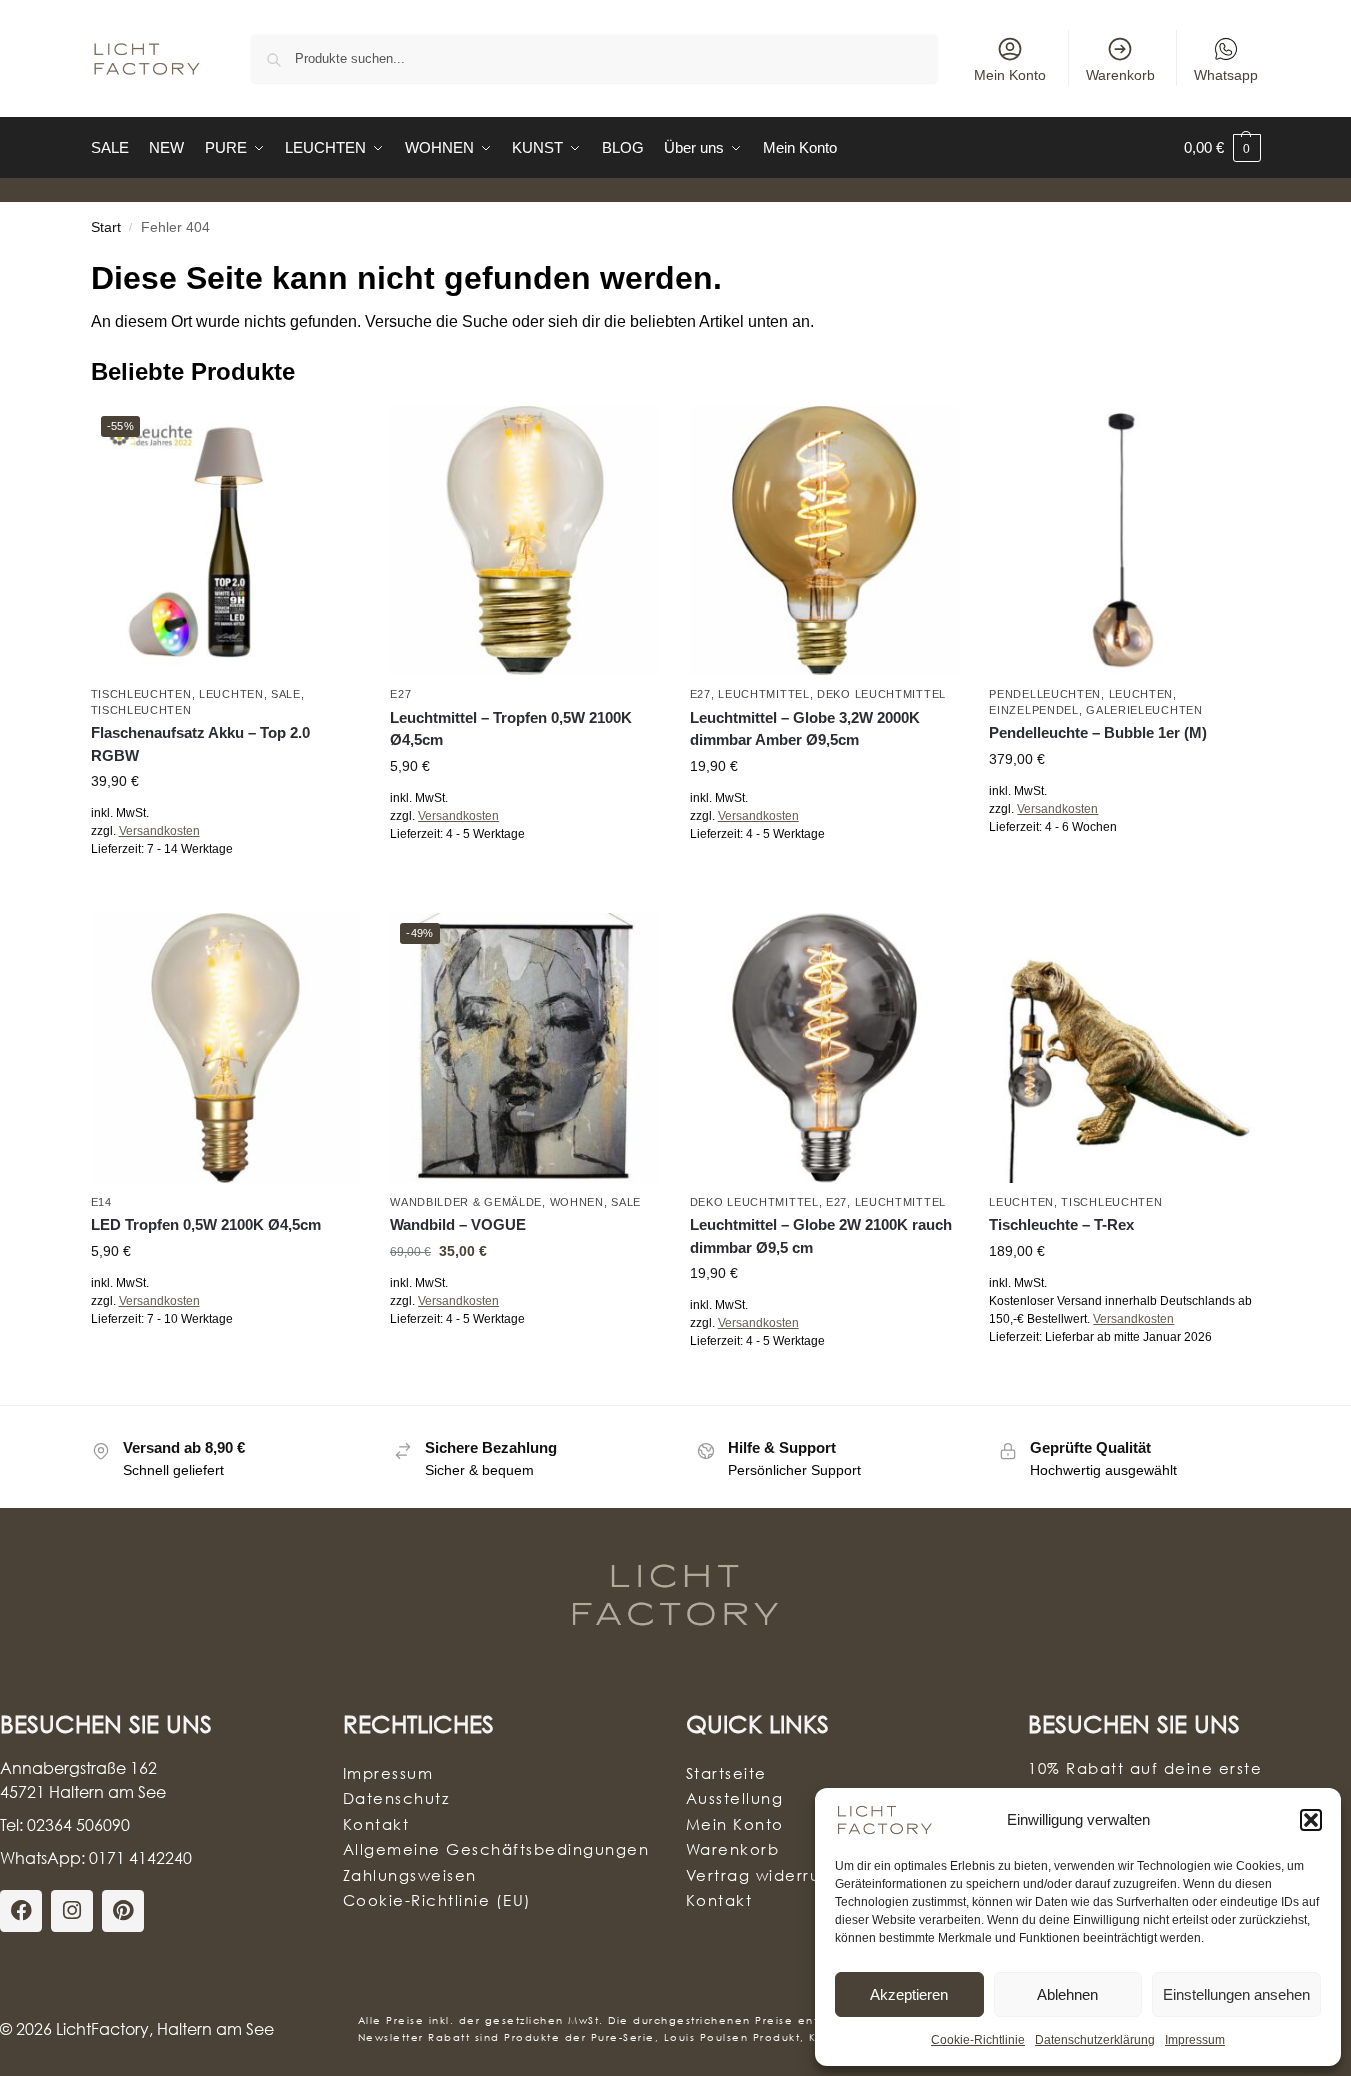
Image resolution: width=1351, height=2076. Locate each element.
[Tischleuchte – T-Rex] (1124, 1048)
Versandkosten (159, 831)
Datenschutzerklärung (1095, 2040)
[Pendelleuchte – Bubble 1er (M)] (1124, 541)
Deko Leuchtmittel (881, 694)
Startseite (726, 1773)
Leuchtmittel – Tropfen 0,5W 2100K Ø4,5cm (511, 729)
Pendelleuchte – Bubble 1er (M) (1098, 732)
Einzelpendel (1033, 710)
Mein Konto (1010, 75)
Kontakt (376, 1824)
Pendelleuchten (1045, 694)
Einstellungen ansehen (1236, 1994)
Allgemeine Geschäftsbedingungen (496, 1849)
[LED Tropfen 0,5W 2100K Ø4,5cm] (226, 1048)
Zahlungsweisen (410, 1875)
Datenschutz (396, 1798)
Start (106, 227)
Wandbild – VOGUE (458, 1224)
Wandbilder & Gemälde (466, 1202)
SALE (286, 694)
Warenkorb (1120, 75)
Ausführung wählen (225, 893)
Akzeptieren (909, 1994)
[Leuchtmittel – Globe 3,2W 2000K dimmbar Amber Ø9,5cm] (825, 541)
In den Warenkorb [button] (525, 878)
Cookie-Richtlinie (978, 2040)
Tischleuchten (141, 694)
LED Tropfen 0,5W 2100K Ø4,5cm (206, 1224)
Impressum (1195, 2040)
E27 (400, 694)
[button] (1311, 1820)
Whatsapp (1226, 75)
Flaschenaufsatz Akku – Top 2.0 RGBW (200, 744)
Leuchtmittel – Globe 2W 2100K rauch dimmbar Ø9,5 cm (821, 1236)
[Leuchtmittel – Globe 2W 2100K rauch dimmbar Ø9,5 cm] (825, 1048)
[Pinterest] (123, 1911)
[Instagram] (72, 1911)
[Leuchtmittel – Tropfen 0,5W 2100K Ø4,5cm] (525, 541)
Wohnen (577, 1202)
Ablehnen (1067, 1994)
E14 (101, 1202)
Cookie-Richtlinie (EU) (437, 1900)
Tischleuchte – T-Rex (1061, 1224)
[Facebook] (21, 1911)
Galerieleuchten (1144, 710)
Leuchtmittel (763, 694)
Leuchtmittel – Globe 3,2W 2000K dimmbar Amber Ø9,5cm (805, 729)
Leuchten (231, 694)
